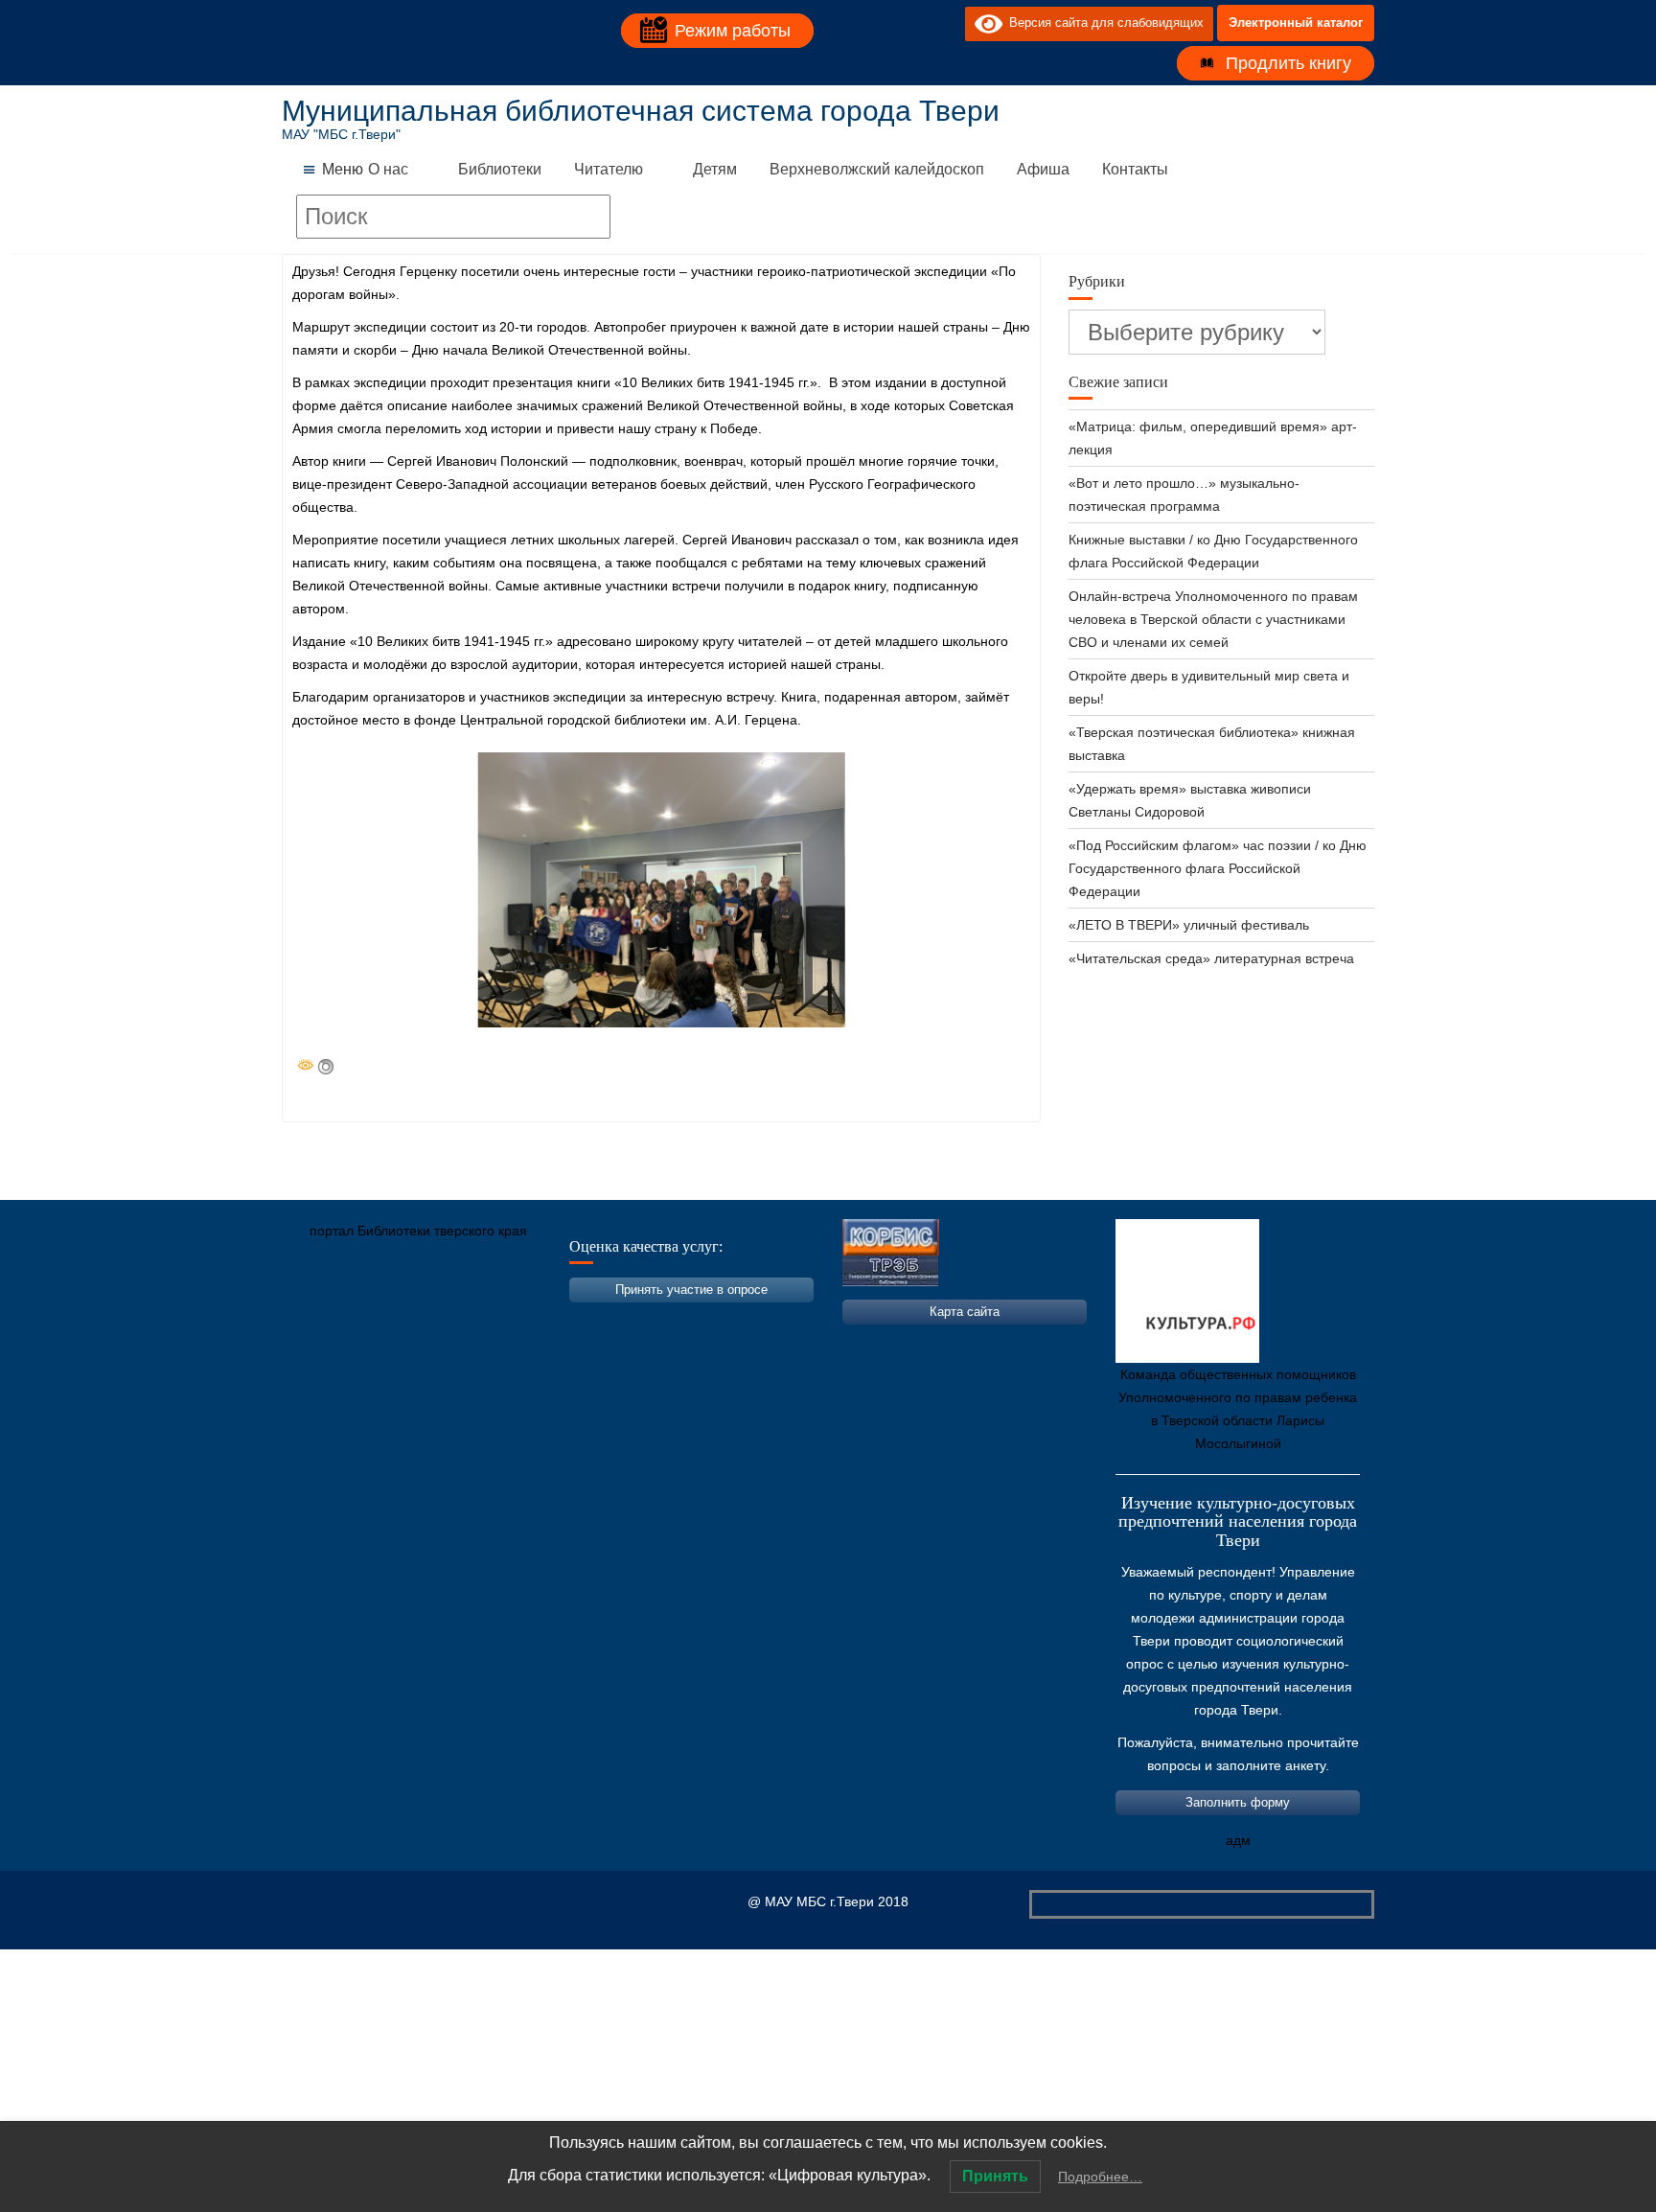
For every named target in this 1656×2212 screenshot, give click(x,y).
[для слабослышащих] (946, 23)
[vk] (911, 23)
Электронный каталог (1296, 23)
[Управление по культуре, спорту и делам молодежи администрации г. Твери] (612, 1321)
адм (1238, 1840)
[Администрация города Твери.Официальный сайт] (325, 1321)
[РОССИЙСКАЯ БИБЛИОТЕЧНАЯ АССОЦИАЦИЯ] (497, 1321)
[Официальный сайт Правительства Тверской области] (555, 1321)
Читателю (609, 169)
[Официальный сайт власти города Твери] (670, 1321)
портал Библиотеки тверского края (418, 1231)
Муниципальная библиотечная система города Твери (641, 111)
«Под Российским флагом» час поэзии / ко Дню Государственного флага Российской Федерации (1218, 868)
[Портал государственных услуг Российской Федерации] (382, 1321)
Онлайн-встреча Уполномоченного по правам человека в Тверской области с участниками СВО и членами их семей (1213, 619)
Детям (715, 169)
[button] (343, 170)
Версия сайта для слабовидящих (1103, 23)
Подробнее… (1100, 2177)
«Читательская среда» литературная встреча (1211, 958)
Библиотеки (500, 169)
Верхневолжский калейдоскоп (877, 169)
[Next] (806, 890)
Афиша (1043, 169)
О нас (388, 169)
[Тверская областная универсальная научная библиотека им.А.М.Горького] (440, 1321)
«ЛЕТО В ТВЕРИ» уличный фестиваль (1189, 925)
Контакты (1135, 169)
